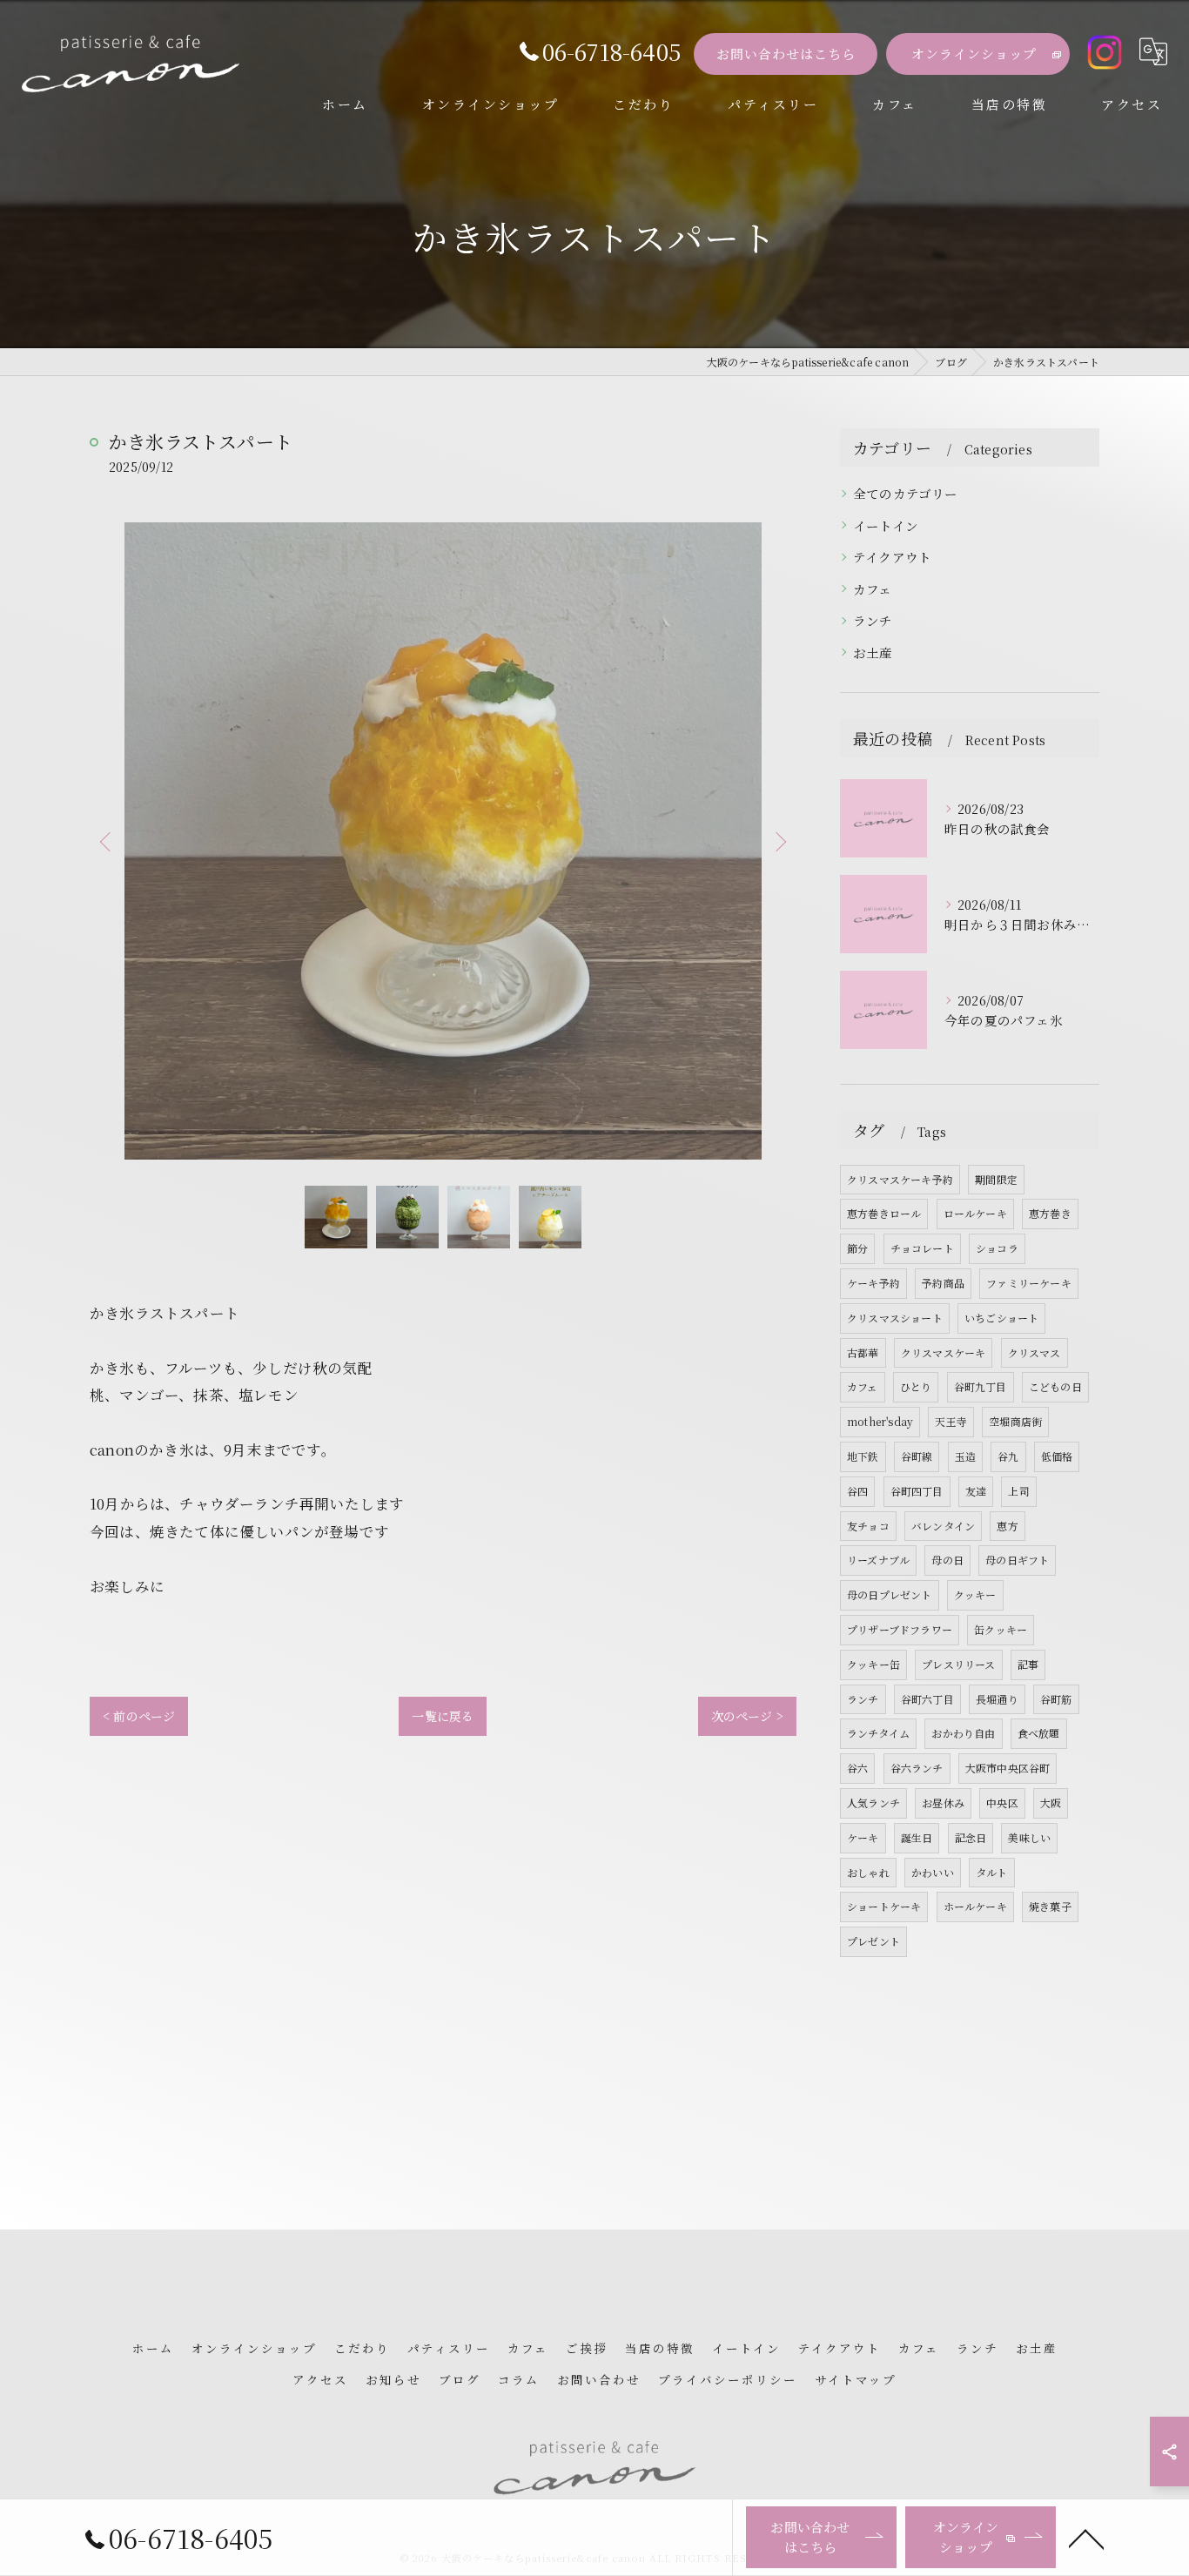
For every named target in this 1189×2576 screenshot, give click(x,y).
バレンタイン (943, 1526)
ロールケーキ (975, 1213)
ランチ (873, 620)
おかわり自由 (963, 1733)
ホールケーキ (975, 1906)
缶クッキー (1001, 1629)
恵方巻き (1050, 1213)
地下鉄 (863, 1456)
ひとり (916, 1386)
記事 (1028, 1664)
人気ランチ (873, 1803)
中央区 (1002, 1803)
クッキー (975, 1594)
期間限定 (996, 1179)
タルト (992, 1872)
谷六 (857, 1768)
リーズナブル (878, 1560)
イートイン (886, 525)
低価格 (1057, 1456)
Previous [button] (107, 841)
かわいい (933, 1872)
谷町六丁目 (927, 1699)
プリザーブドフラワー (900, 1629)
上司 (1018, 1491)
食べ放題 (1039, 1733)
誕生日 (917, 1837)
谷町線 (917, 1456)
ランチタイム (878, 1733)
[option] (443, 841)
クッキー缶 (873, 1664)
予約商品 (943, 1283)
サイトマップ (856, 2379)
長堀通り (997, 1699)
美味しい (1029, 1837)
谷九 (1008, 1456)
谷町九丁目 (981, 1386)
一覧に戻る (443, 1716)
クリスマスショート (895, 1318)
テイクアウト (892, 557)
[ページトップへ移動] (1086, 2538)
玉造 (965, 1456)
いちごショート (1001, 1318)
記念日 (971, 1837)
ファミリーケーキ (1029, 1283)
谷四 (857, 1491)
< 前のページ (139, 1716)
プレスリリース (958, 1664)
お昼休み (943, 1803)
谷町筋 (1056, 1699)
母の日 (947, 1560)
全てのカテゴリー (906, 493)
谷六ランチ (917, 1768)
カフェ (873, 589)
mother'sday (880, 1421)
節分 (857, 1248)
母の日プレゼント (890, 1594)
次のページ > (747, 1716)
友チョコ (868, 1526)
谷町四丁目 (917, 1491)
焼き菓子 (1050, 1906)
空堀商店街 (1015, 1421)
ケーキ (863, 1837)
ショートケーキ (884, 1906)
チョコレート (922, 1248)
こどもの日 (1055, 1386)
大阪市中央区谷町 (1008, 1768)
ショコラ (997, 1248)
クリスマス (1034, 1352)
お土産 (873, 652)
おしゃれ (868, 1872)
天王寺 (951, 1421)
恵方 (1007, 1526)
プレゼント (873, 1941)
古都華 (863, 1352)
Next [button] (779, 841)
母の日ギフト (1017, 1560)
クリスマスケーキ (944, 1352)
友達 (976, 1491)
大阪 (1051, 1803)
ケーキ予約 (873, 1283)
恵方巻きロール (884, 1213)
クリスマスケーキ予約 (900, 1179)
